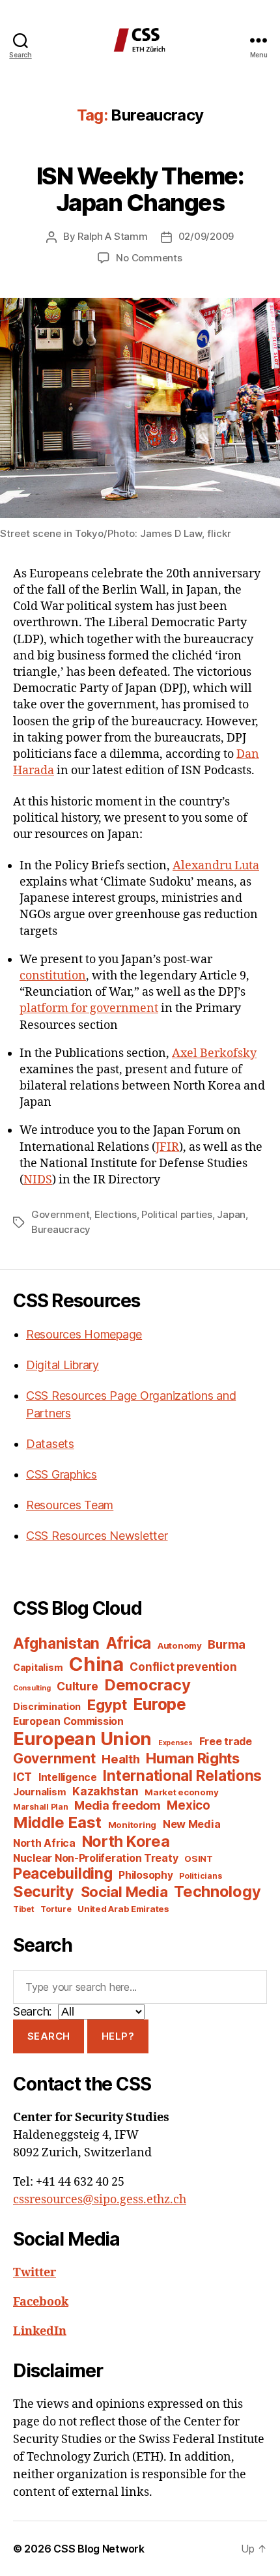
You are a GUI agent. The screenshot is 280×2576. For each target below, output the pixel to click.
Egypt (107, 1705)
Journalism (39, 1792)
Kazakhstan (105, 1791)
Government (60, 1214)
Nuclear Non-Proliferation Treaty (95, 1858)
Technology (217, 1891)
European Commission (68, 1721)
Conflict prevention (183, 1667)
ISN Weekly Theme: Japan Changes (140, 189)
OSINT (199, 1859)
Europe (159, 1704)
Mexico (188, 1805)
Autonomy (180, 1645)
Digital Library (63, 1365)
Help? (118, 2036)
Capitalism (38, 1667)
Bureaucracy (61, 1229)
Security (44, 1892)
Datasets (50, 1444)
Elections (116, 1214)
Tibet (24, 1909)
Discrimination (47, 1706)
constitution (53, 976)
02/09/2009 (206, 236)
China (96, 1664)
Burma (227, 1644)
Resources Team (70, 1505)
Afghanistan (56, 1643)
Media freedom (118, 1805)
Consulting (32, 1688)
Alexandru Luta (216, 866)
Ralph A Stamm (113, 236)
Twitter (35, 2273)
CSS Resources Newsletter (97, 1536)
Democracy (148, 1685)
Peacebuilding (63, 1873)
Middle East (57, 1822)
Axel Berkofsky (214, 1053)
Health (120, 1759)
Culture (77, 1686)
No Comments (149, 258)
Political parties (177, 1214)
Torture (56, 1909)
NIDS (38, 1180)
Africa (129, 1643)
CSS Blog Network (99, 2549)
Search (49, 2036)
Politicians (200, 1876)
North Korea (126, 1841)
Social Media (124, 1892)
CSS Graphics (62, 1474)
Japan (231, 1214)
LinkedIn (40, 2331)
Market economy (181, 1792)
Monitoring (132, 1825)
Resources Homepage (84, 1334)
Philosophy (146, 1875)
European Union (82, 1739)
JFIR (167, 1147)
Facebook (41, 2302)
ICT (22, 1777)
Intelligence (68, 1777)
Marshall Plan (41, 1807)
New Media (192, 1824)
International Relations (182, 1775)
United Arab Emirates (123, 1909)
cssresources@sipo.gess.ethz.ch (100, 2200)
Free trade (226, 1742)
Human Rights (193, 1758)
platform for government (89, 1008)
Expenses (175, 1743)
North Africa (44, 1843)
